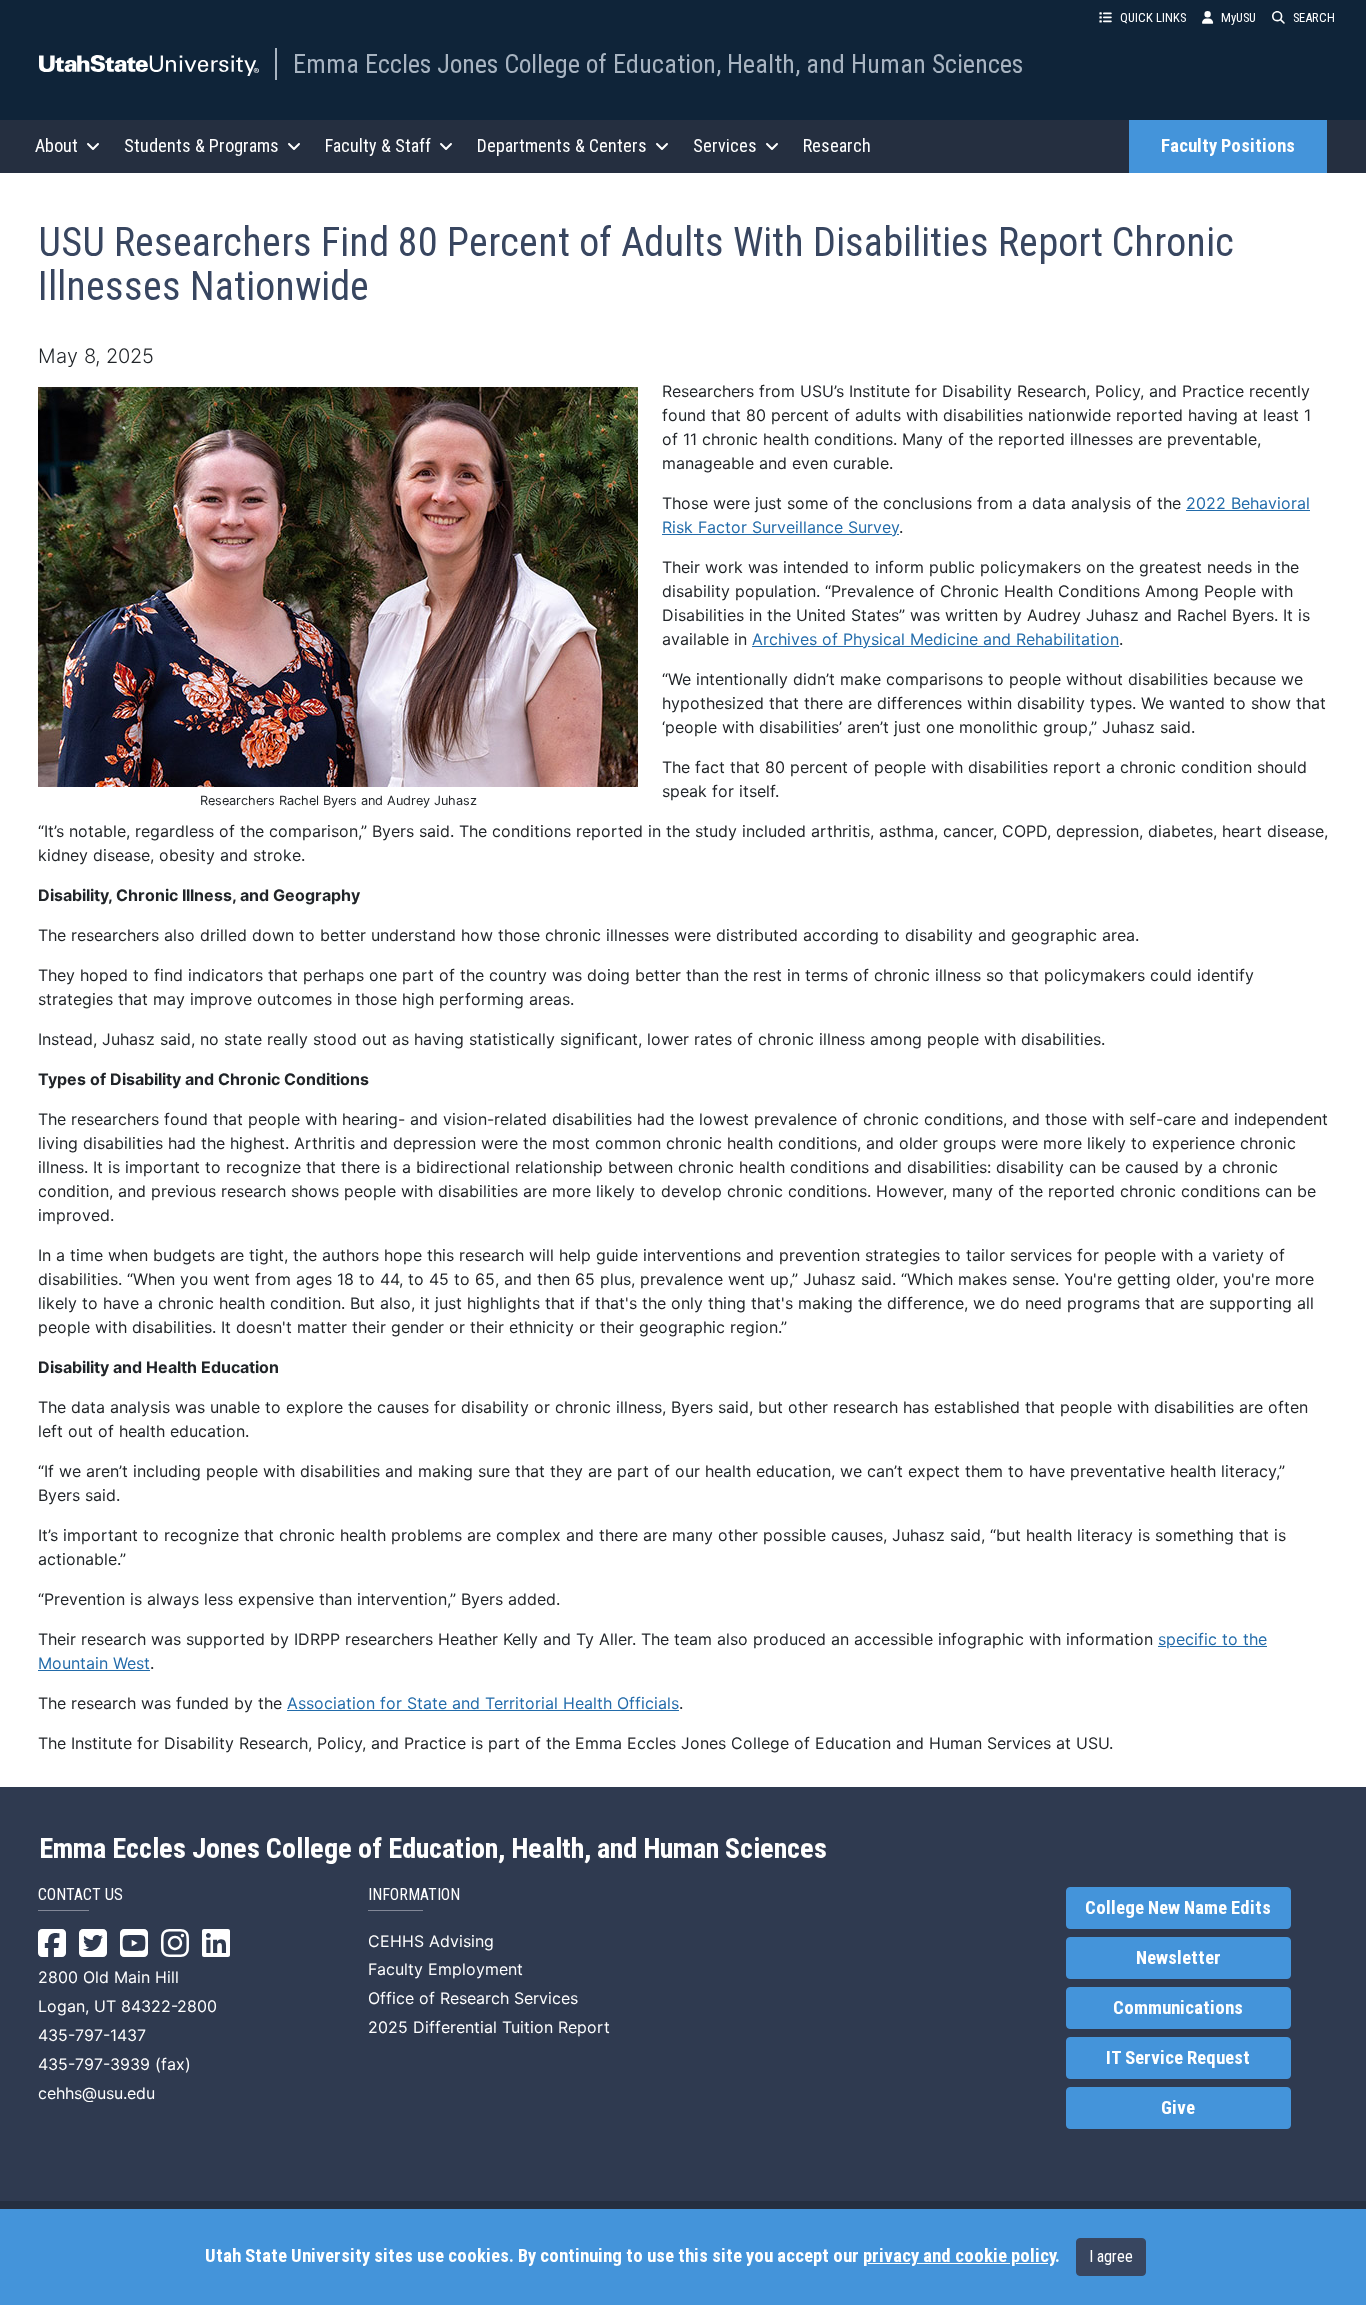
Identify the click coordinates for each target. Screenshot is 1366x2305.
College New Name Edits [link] (1178, 1908)
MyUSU (1238, 17)
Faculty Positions (1228, 146)
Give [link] (1178, 2108)
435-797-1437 (92, 2035)
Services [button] (725, 145)
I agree (1111, 2256)
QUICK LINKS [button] (1153, 17)
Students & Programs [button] (201, 145)
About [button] (56, 145)
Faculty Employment (445, 1969)
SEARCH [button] (1314, 17)
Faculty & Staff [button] (378, 145)
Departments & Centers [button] (562, 145)
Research (837, 145)
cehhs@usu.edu (96, 2093)
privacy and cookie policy (959, 2256)
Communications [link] (1178, 2008)
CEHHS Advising (431, 1941)
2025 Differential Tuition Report (489, 2027)
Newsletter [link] (1178, 1958)
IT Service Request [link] (1178, 2058)
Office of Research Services (473, 1998)
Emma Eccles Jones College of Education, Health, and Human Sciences (658, 64)
